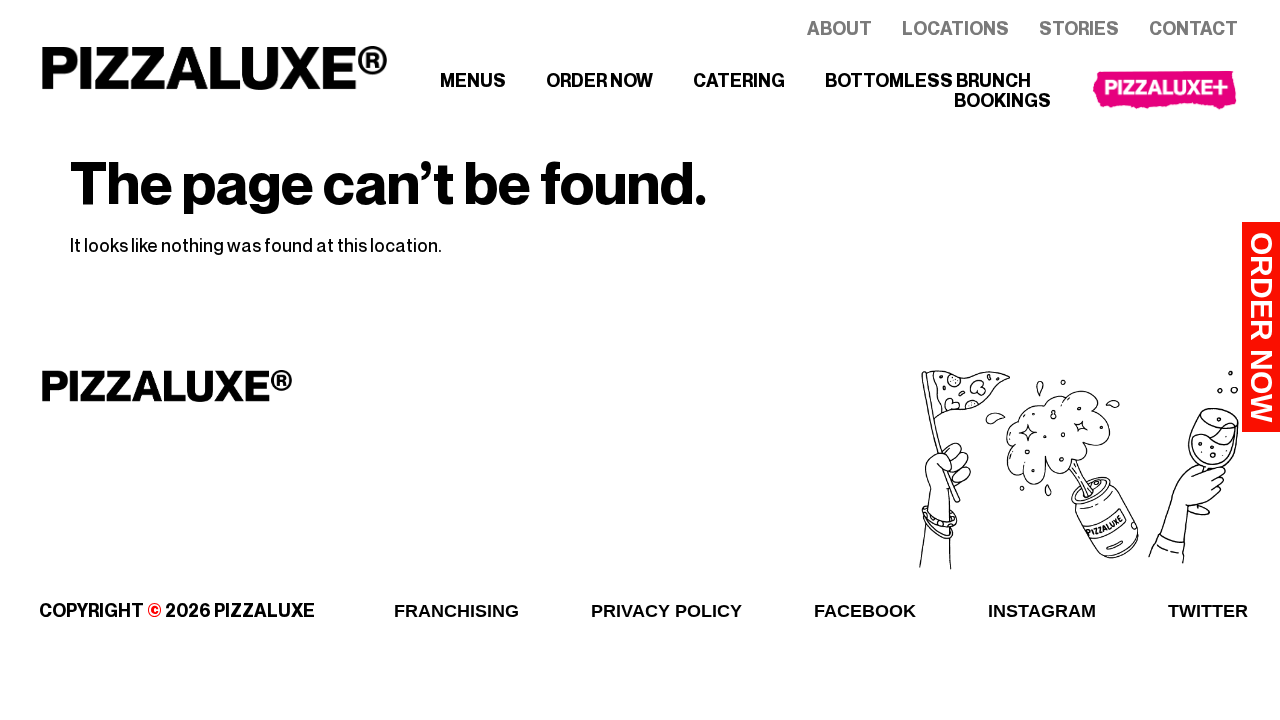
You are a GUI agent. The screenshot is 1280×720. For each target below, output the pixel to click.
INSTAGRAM (1042, 611)
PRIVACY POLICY (666, 611)
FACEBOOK (865, 611)
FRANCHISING (456, 611)
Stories (1079, 29)
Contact (1193, 29)
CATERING (739, 81)
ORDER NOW (599, 81)
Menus (473, 81)
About (839, 29)
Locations (955, 29)
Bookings (1002, 101)
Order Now (1261, 327)
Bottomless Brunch (928, 81)
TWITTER (1208, 611)
